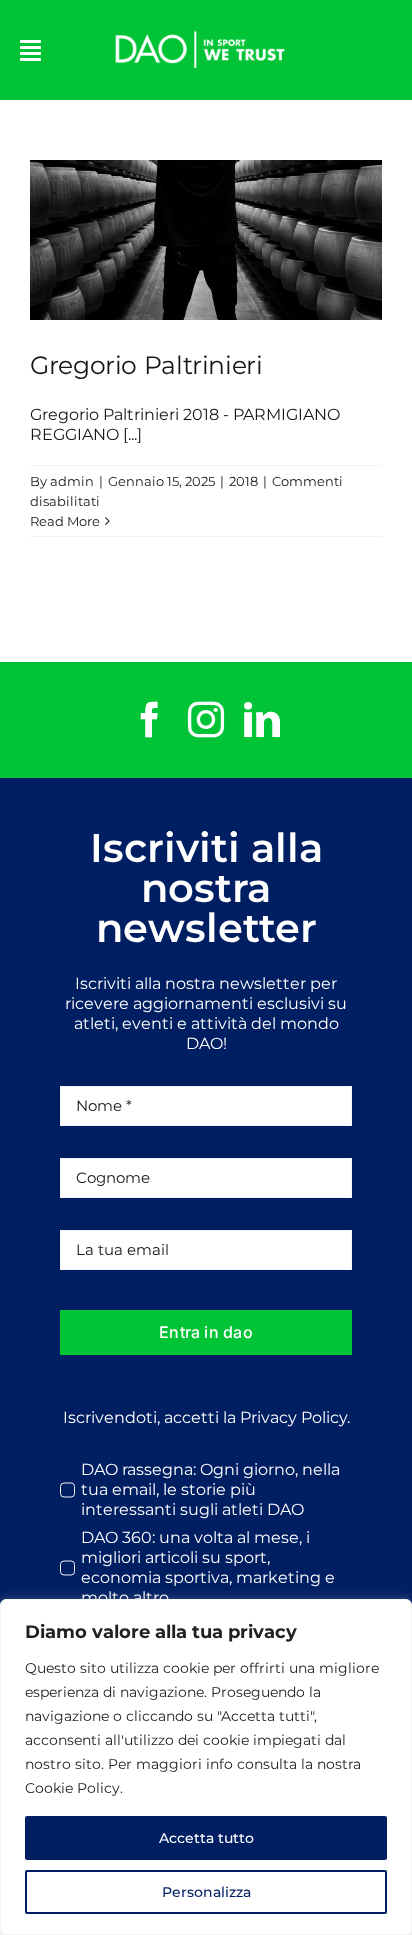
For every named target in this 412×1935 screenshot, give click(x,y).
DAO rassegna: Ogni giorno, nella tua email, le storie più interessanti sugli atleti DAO (210, 1489)
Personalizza (206, 1892)
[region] (206, 1767)
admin (72, 481)
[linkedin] (262, 720)
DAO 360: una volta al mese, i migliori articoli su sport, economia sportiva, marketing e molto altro (208, 1567)
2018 (243, 481)
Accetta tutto (206, 1838)
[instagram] (206, 720)
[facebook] (150, 720)
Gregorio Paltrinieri (206, 240)
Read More (65, 521)
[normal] (200, 27)
